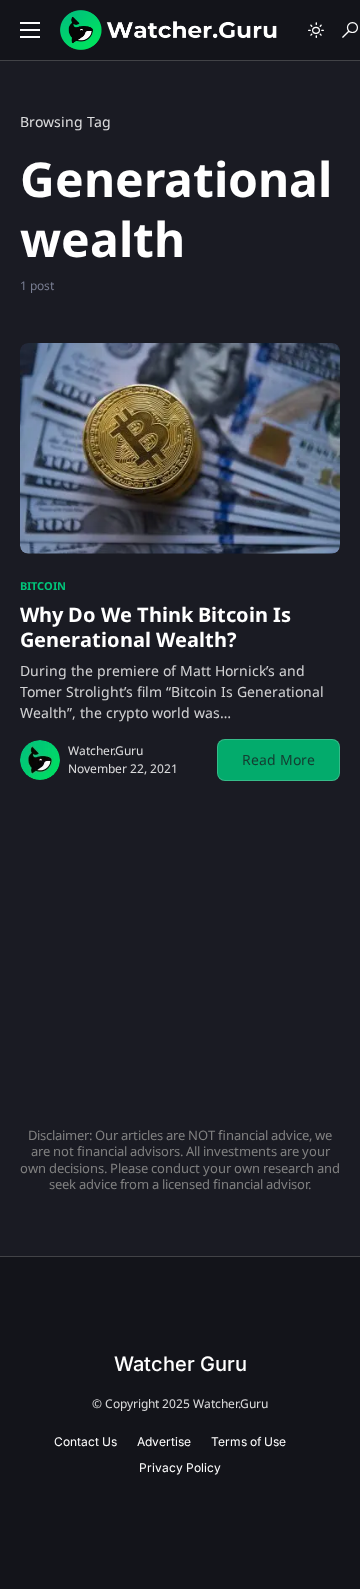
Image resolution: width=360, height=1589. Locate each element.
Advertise (164, 1441)
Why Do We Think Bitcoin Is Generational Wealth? (155, 627)
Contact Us (85, 1441)
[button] (30, 30)
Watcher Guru (180, 1364)
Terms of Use (248, 1441)
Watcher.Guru (105, 750)
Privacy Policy (180, 1467)
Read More (278, 759)
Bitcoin (43, 585)
